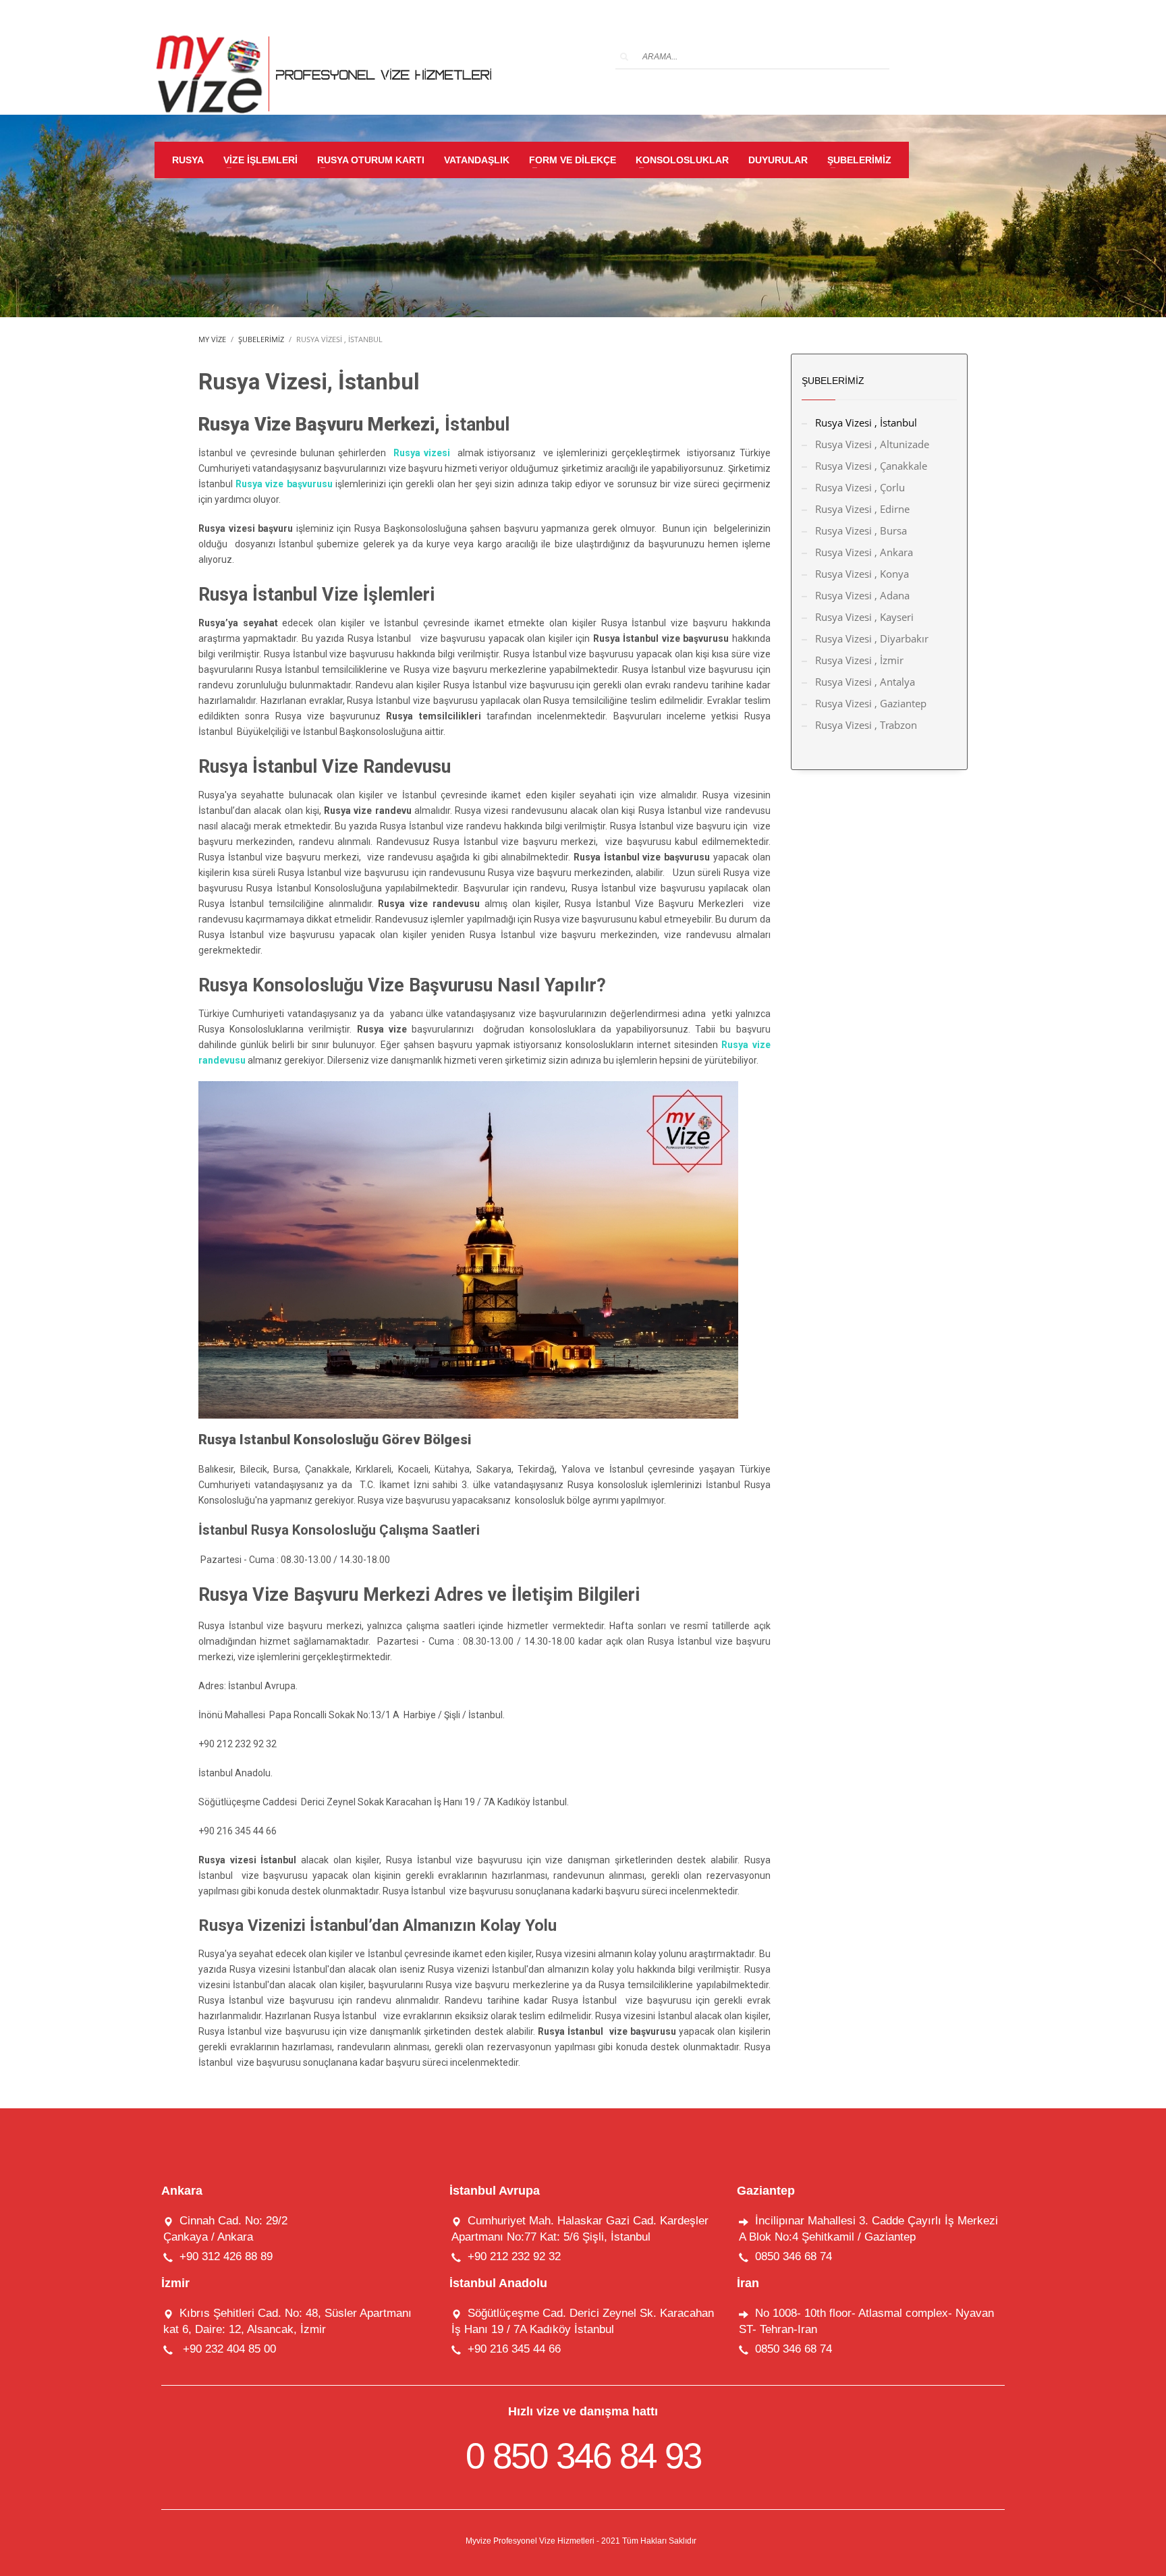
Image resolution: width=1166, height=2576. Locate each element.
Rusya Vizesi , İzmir (859, 660)
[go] (624, 57)
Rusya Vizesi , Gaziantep (871, 703)
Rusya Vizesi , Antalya (865, 682)
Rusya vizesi (424, 453)
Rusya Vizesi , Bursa (861, 530)
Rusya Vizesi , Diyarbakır (872, 638)
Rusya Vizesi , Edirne (862, 509)
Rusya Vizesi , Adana (862, 595)
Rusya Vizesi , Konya (862, 574)
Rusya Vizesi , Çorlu (860, 487)
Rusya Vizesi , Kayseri (864, 617)
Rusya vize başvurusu (284, 484)
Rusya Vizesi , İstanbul (866, 422)
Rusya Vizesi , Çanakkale (871, 466)
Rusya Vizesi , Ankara (864, 552)
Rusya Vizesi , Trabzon (866, 725)
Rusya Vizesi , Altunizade (872, 444)
